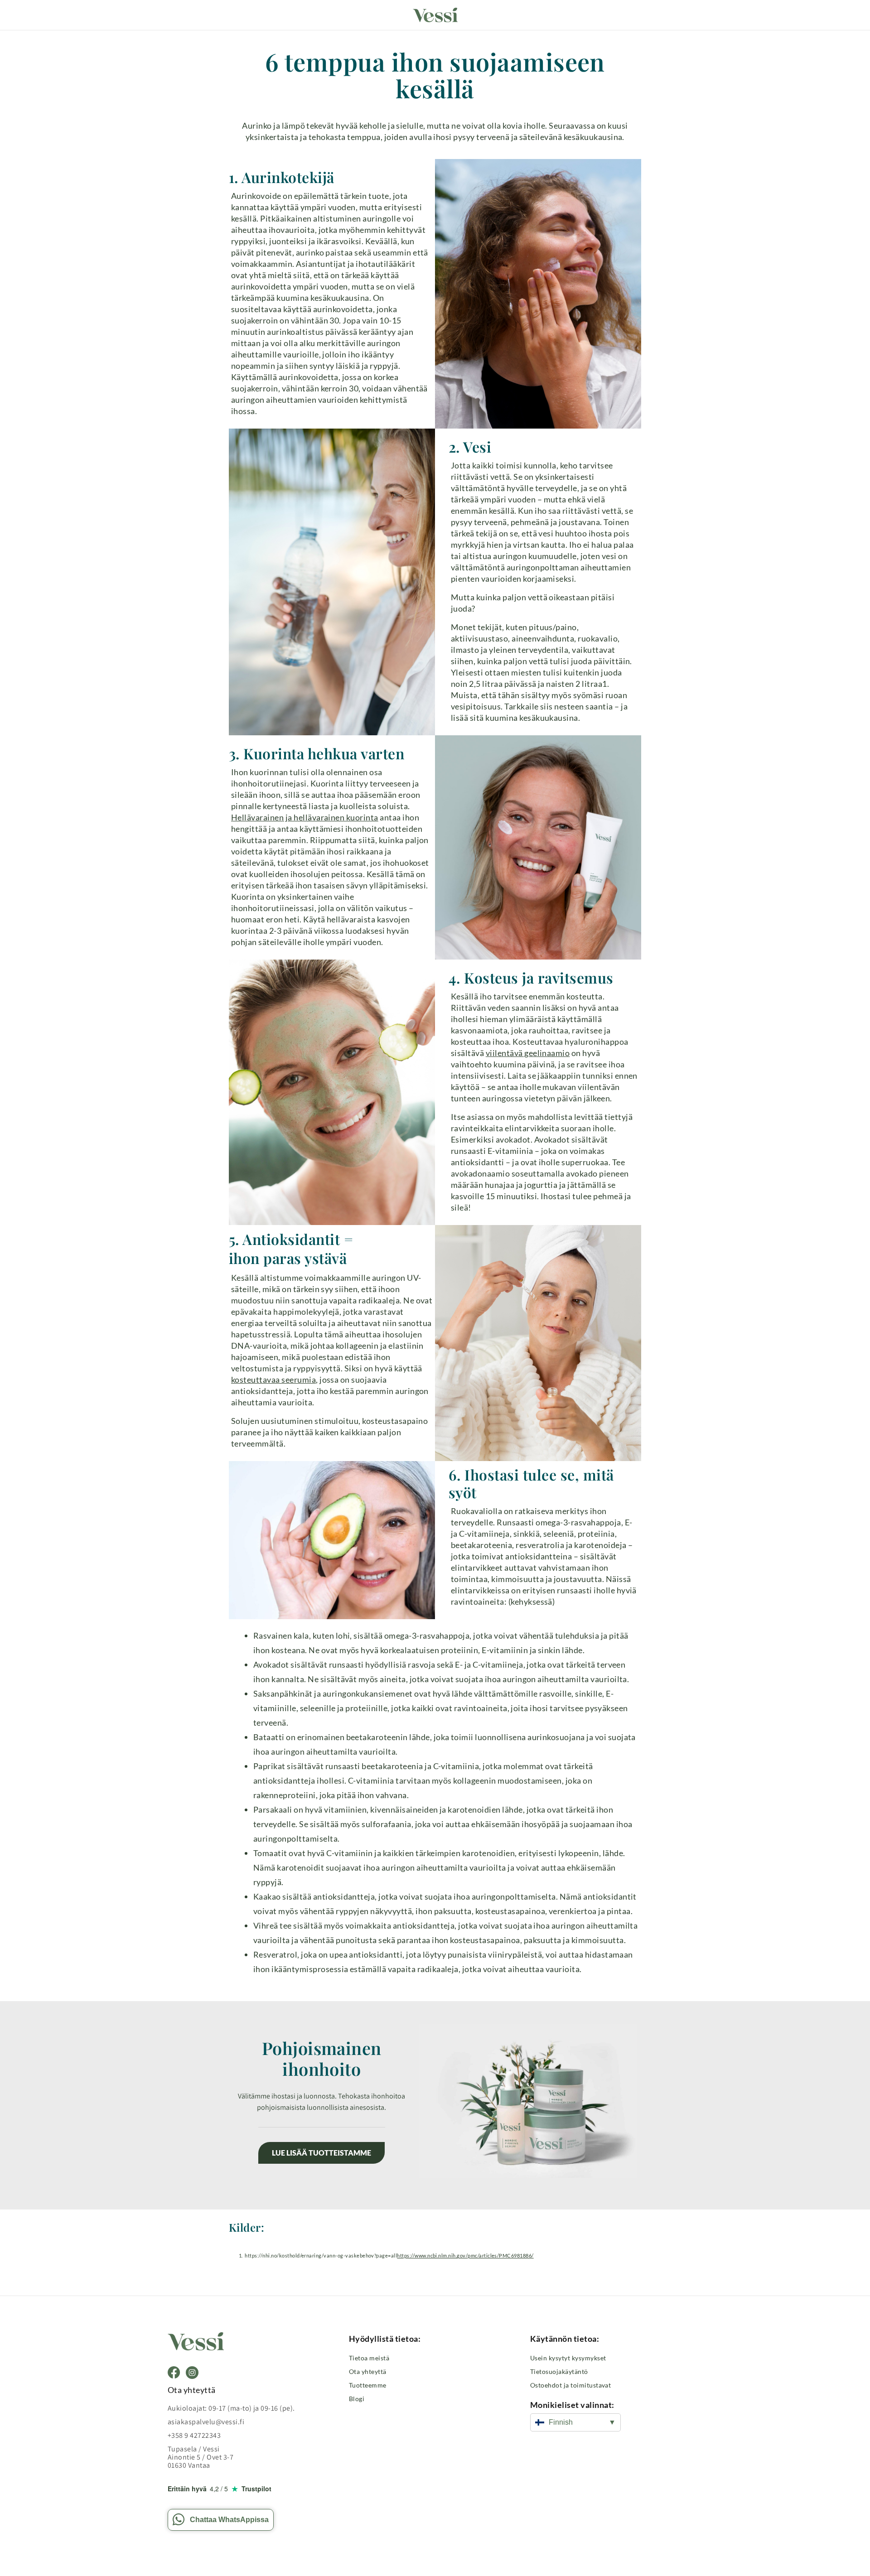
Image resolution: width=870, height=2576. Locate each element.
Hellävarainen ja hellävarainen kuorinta (305, 817)
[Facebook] (174, 2373)
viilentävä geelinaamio (528, 1053)
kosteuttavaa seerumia (273, 1380)
